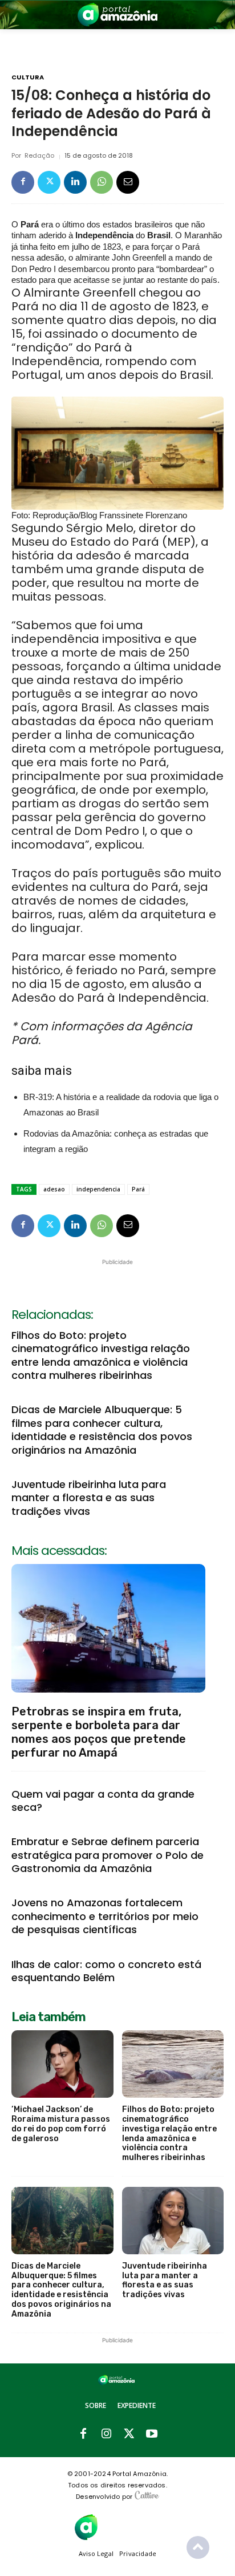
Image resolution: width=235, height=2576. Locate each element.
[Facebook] (23, 182)
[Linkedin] (75, 182)
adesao (54, 1189)
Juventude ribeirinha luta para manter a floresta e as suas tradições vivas (89, 1498)
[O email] (128, 182)
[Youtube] (152, 2434)
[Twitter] (49, 182)
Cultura (28, 77)
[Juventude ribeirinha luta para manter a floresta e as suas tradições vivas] (173, 2221)
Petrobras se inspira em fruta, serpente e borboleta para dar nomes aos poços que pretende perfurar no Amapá (99, 1732)
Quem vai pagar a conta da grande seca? (103, 1801)
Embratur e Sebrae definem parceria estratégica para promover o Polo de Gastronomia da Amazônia (108, 1855)
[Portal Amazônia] (117, 15)
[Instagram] (106, 2434)
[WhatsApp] (102, 182)
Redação (39, 156)
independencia (98, 1189)
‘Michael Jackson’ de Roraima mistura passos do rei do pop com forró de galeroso (61, 2124)
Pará (138, 1189)
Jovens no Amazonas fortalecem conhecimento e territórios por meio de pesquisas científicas (105, 1916)
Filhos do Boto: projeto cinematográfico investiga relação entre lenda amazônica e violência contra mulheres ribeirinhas (101, 1355)
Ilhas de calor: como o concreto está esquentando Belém (106, 1971)
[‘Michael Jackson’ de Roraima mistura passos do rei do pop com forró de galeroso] (62, 2064)
